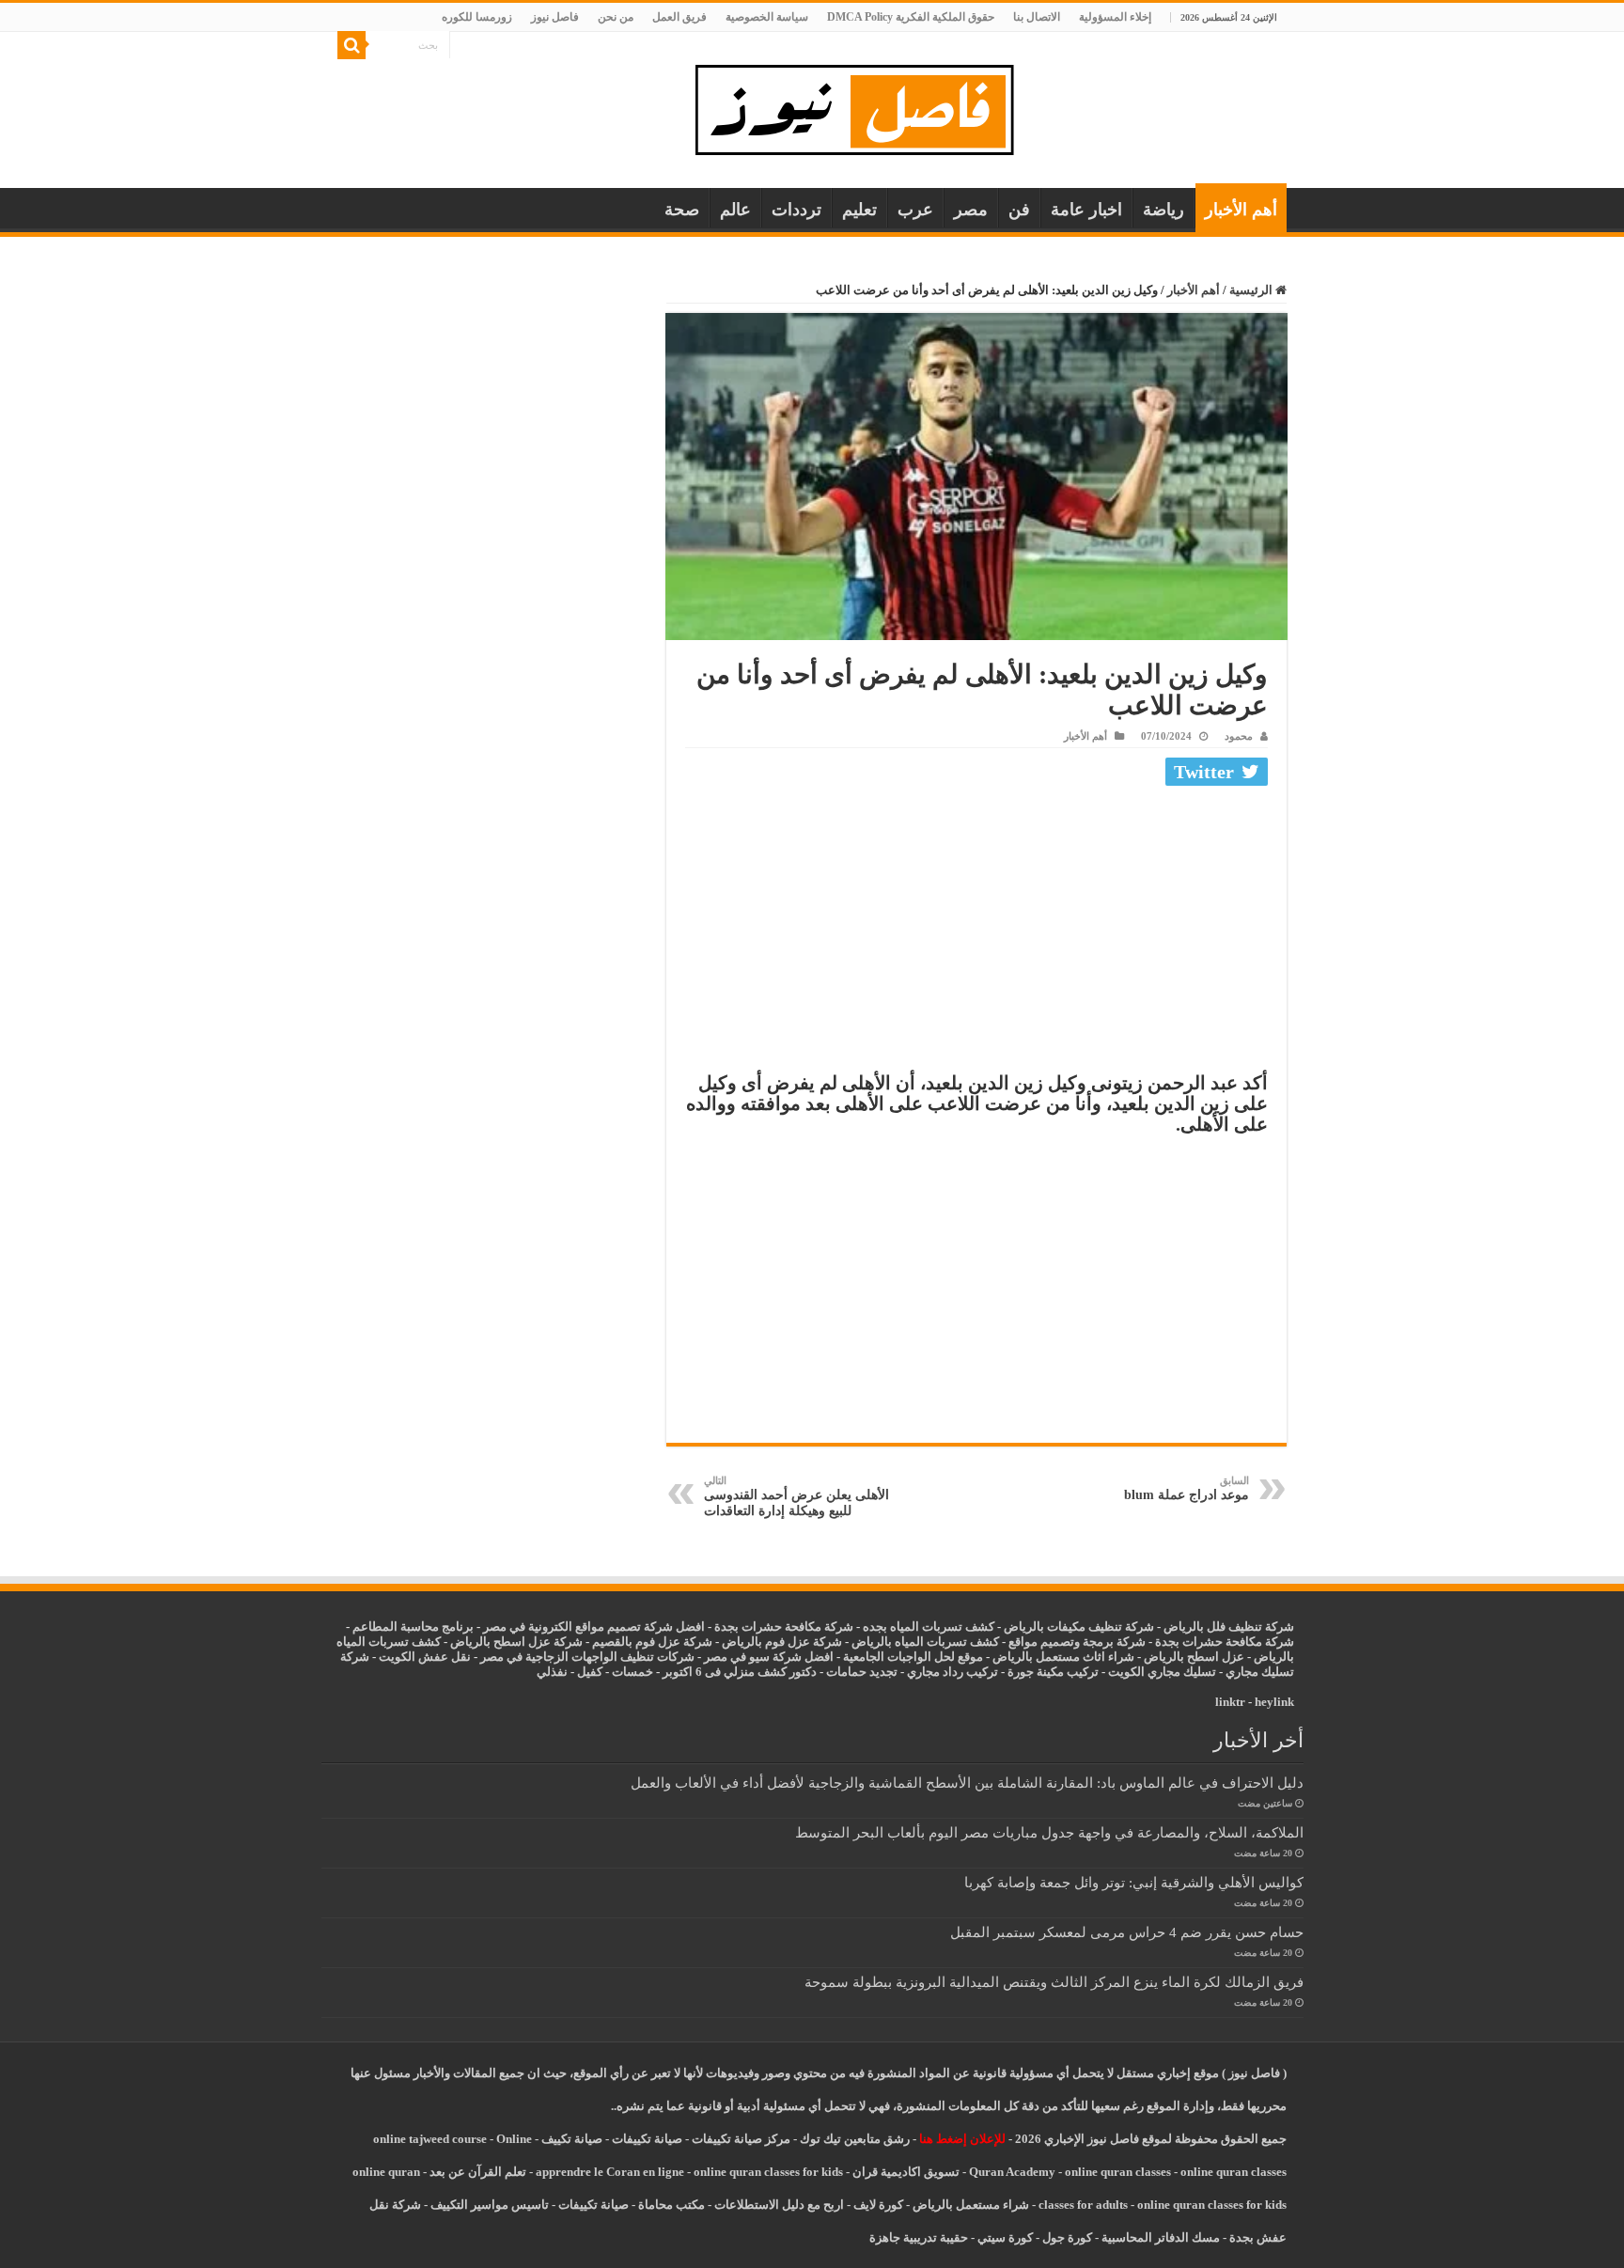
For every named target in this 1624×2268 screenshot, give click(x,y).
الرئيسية (1252, 290)
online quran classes (1118, 2172)
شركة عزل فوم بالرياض (782, 1642)
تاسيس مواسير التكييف (490, 2205)
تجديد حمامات (862, 1672)
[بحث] (351, 45)
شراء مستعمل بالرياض (971, 2205)
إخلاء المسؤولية (1115, 17)
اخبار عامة (1086, 210)
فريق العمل (679, 17)
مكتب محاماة (671, 2205)
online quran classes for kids (768, 2172)
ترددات (796, 210)
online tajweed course (430, 2139)
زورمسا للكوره (477, 17)
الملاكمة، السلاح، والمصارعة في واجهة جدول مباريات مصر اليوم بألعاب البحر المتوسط (1049, 1832)
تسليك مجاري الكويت (1162, 1672)
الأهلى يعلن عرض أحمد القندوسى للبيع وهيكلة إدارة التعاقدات (796, 1496)
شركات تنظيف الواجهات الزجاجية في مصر (587, 1657)
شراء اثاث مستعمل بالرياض (1063, 1657)
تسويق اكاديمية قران (906, 2172)
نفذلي (552, 1672)
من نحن (616, 17)
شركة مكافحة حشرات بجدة (1225, 1642)
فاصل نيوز (555, 17)
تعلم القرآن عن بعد (478, 2172)
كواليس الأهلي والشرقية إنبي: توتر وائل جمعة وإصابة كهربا (1134, 1882)
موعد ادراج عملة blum (1187, 1488)
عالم (735, 210)
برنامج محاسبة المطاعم (413, 1627)
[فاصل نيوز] (864, 106)
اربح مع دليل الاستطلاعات (779, 2205)
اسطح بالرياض (1183, 1657)
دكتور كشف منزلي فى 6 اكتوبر (740, 1672)
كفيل (590, 1672)
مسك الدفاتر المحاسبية (1161, 2237)
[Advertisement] (976, 933)
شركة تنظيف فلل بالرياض (1229, 1627)
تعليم (859, 210)
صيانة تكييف (572, 2139)
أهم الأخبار (1241, 210)
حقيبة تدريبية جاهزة (919, 2237)
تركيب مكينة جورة (1053, 1672)
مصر (971, 210)
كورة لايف (878, 2205)
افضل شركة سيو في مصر (769, 1657)
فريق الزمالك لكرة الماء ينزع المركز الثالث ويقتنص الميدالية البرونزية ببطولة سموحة (1054, 1982)
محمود (1239, 736)
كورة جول (1066, 2237)
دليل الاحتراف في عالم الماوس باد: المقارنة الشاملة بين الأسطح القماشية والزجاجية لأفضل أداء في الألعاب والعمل (967, 1783)
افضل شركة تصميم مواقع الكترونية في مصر (594, 1627)
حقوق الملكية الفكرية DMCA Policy (911, 17)
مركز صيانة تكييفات (741, 2139)
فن (1019, 210)
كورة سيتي (1004, 2237)
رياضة (1163, 210)
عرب (915, 210)
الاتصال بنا (1037, 17)
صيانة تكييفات (647, 2139)
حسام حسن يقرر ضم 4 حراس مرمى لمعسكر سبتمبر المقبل (1127, 1932)
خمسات (632, 1672)
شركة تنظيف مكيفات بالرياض (1079, 1627)
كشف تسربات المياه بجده (929, 1627)
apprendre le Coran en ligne (610, 2172)
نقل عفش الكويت (425, 1657)
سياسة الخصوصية (767, 17)
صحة (682, 210)
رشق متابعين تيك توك (855, 2139)
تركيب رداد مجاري (953, 1672)
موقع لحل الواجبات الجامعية (913, 1657)
